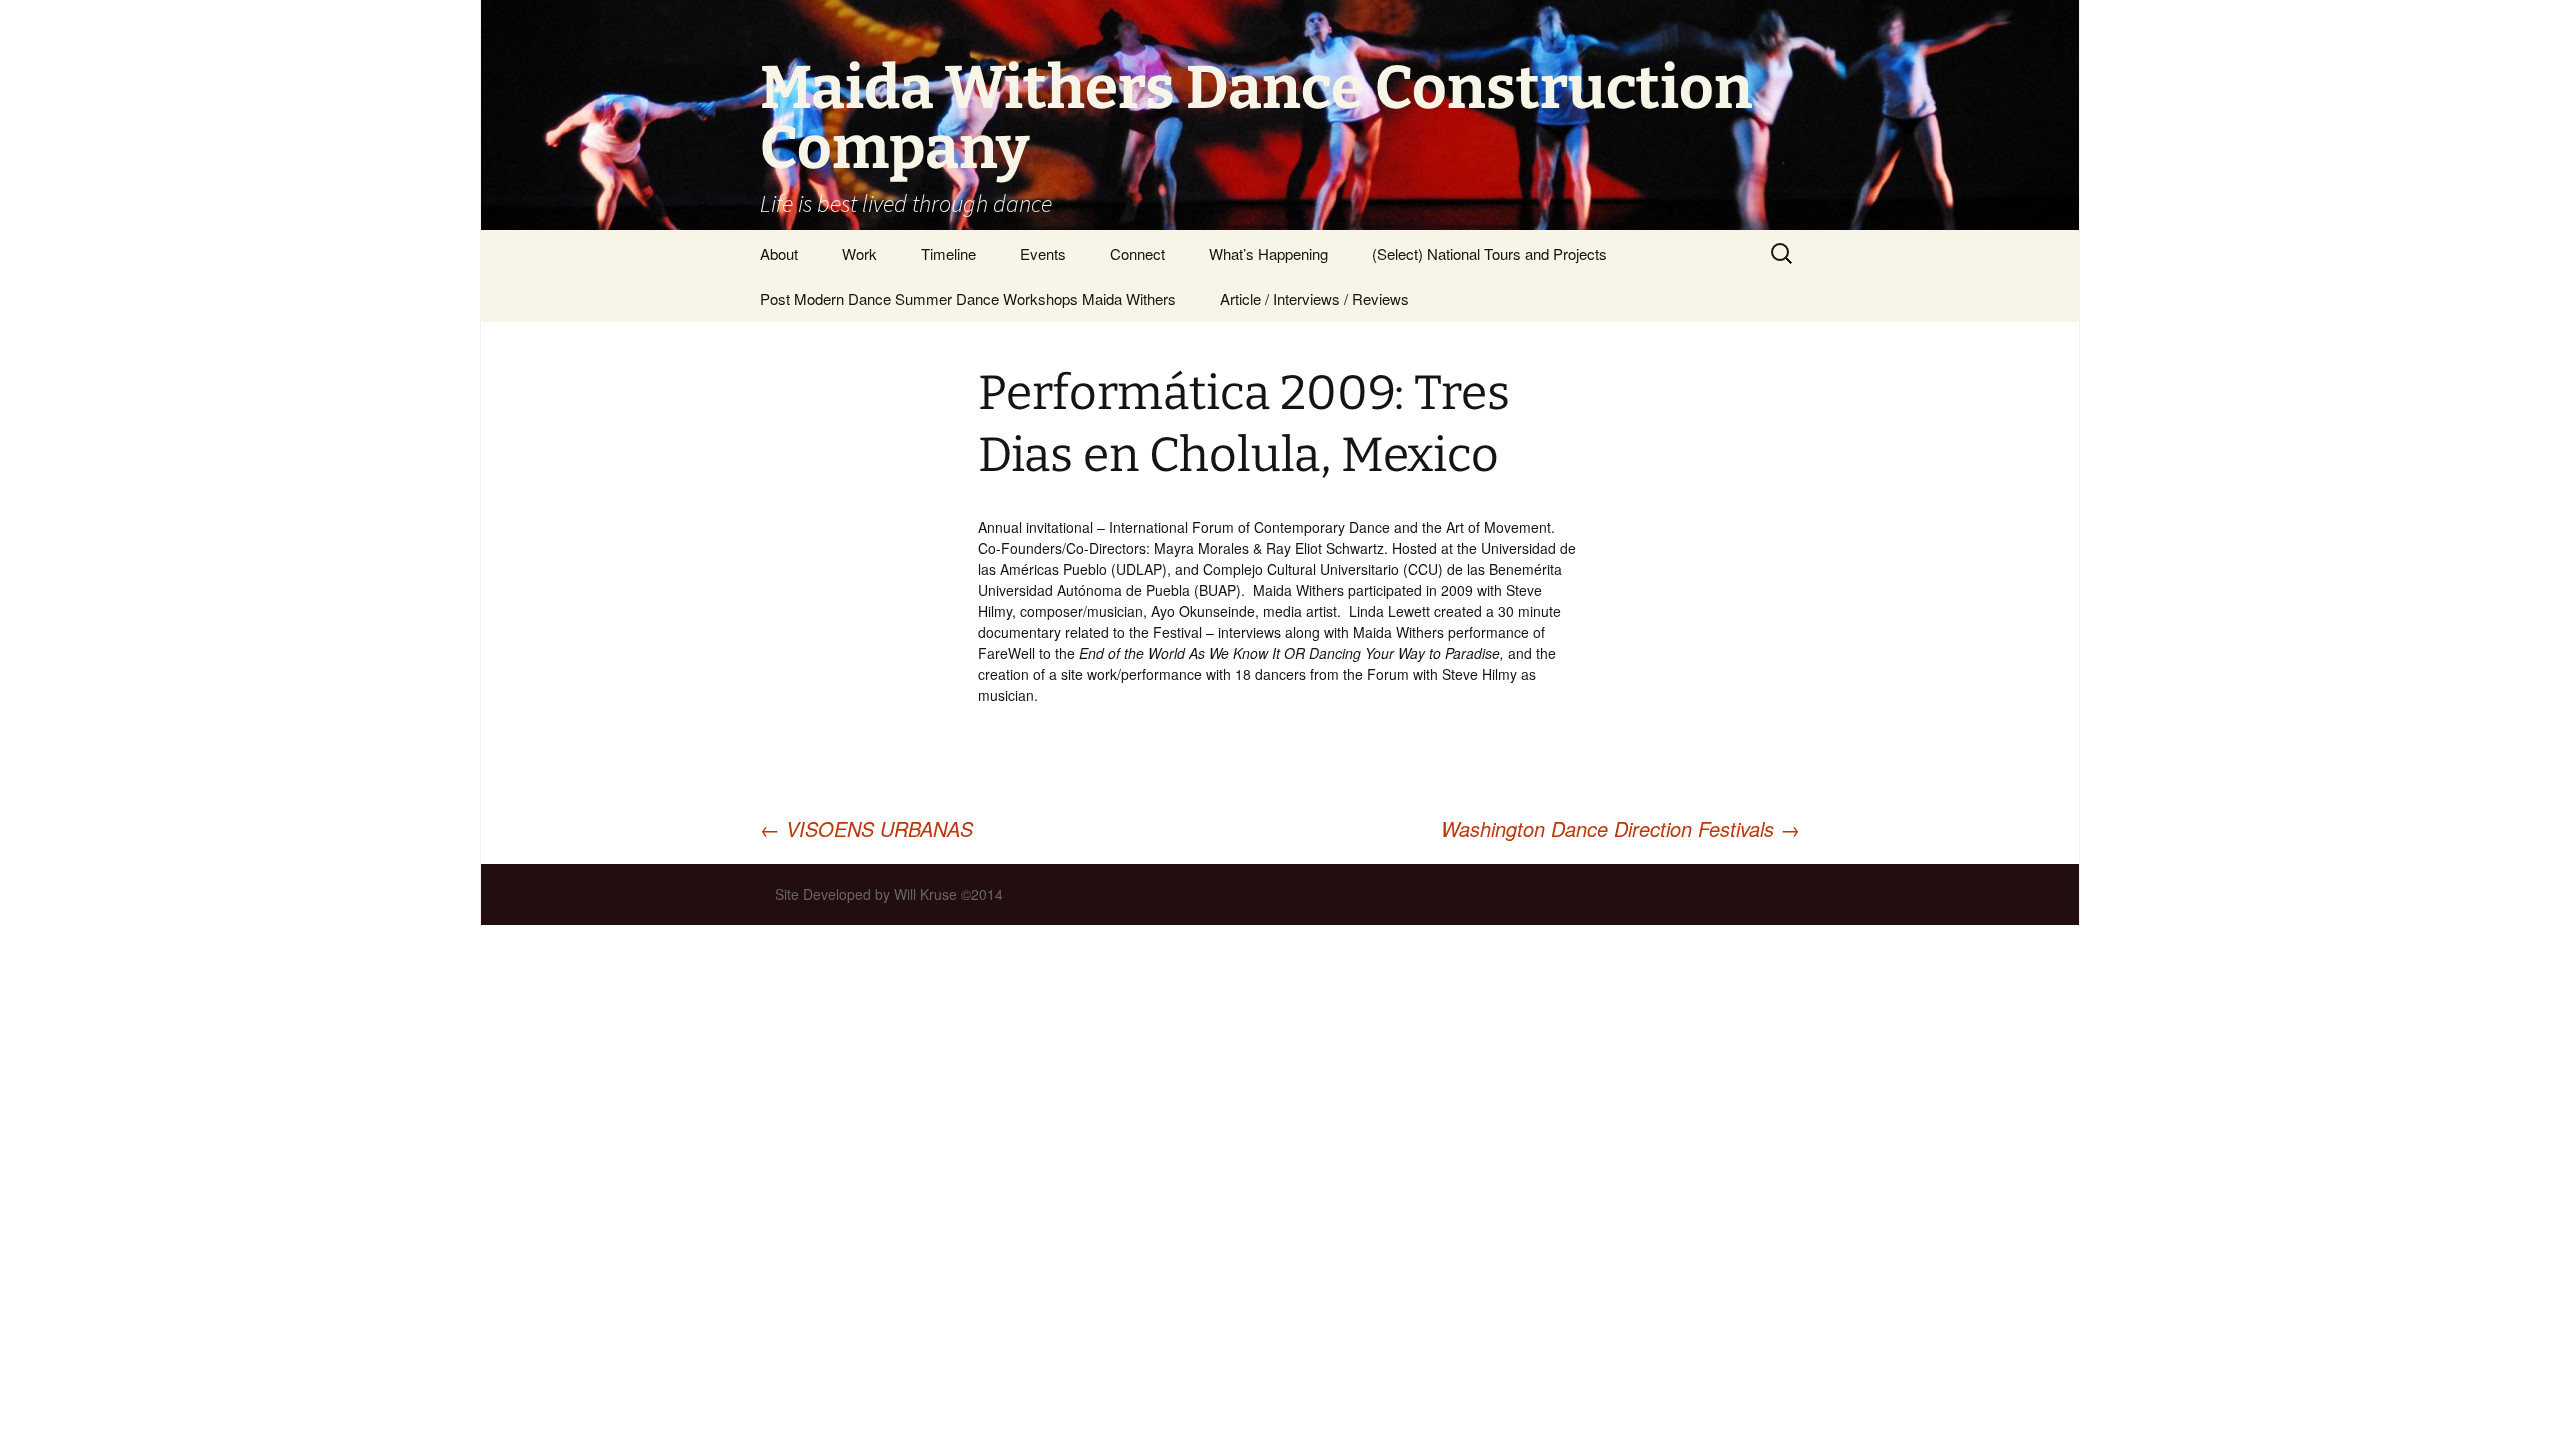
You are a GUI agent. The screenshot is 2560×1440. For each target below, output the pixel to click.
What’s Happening (1268, 253)
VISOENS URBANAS (866, 828)
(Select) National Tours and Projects (1489, 253)
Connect (1137, 253)
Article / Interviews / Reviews (1314, 298)
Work (859, 253)
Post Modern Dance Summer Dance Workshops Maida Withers (968, 298)
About (779, 253)
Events (1043, 253)
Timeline (948, 253)
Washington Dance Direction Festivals (1620, 828)
